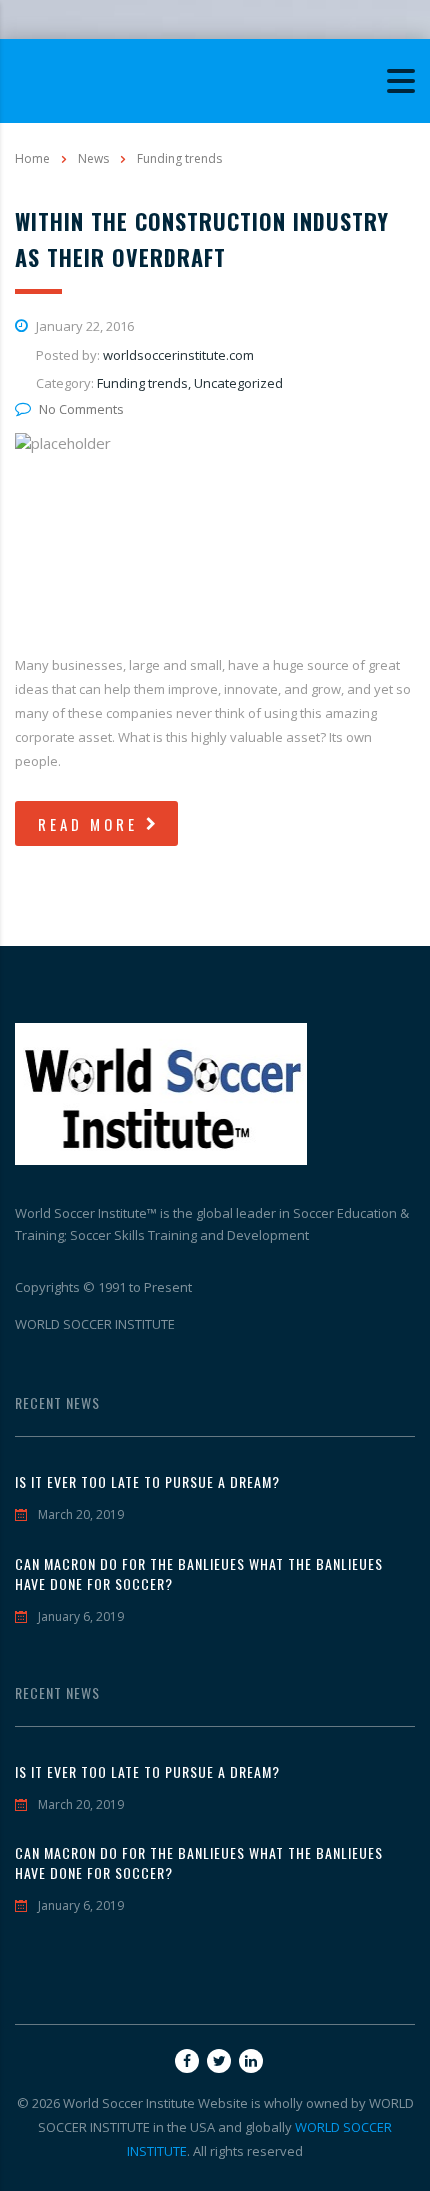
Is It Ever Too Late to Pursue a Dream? (147, 1482)
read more (88, 824)
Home (32, 158)
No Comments (81, 409)
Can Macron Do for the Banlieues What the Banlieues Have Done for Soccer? (199, 1574)
